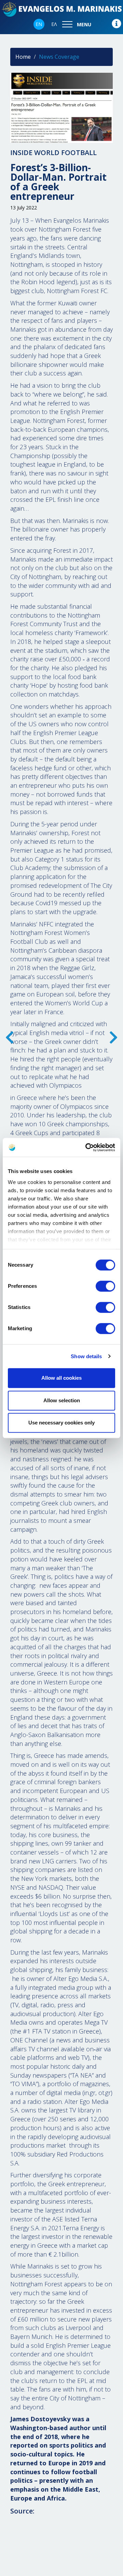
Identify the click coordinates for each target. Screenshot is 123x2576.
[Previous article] (113, 1041)
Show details (86, 1356)
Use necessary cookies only (61, 1423)
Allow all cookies (61, 1378)
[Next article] (10, 1041)
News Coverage (59, 57)
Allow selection (62, 1400)
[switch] (105, 1286)
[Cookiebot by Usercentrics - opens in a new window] (87, 1147)
